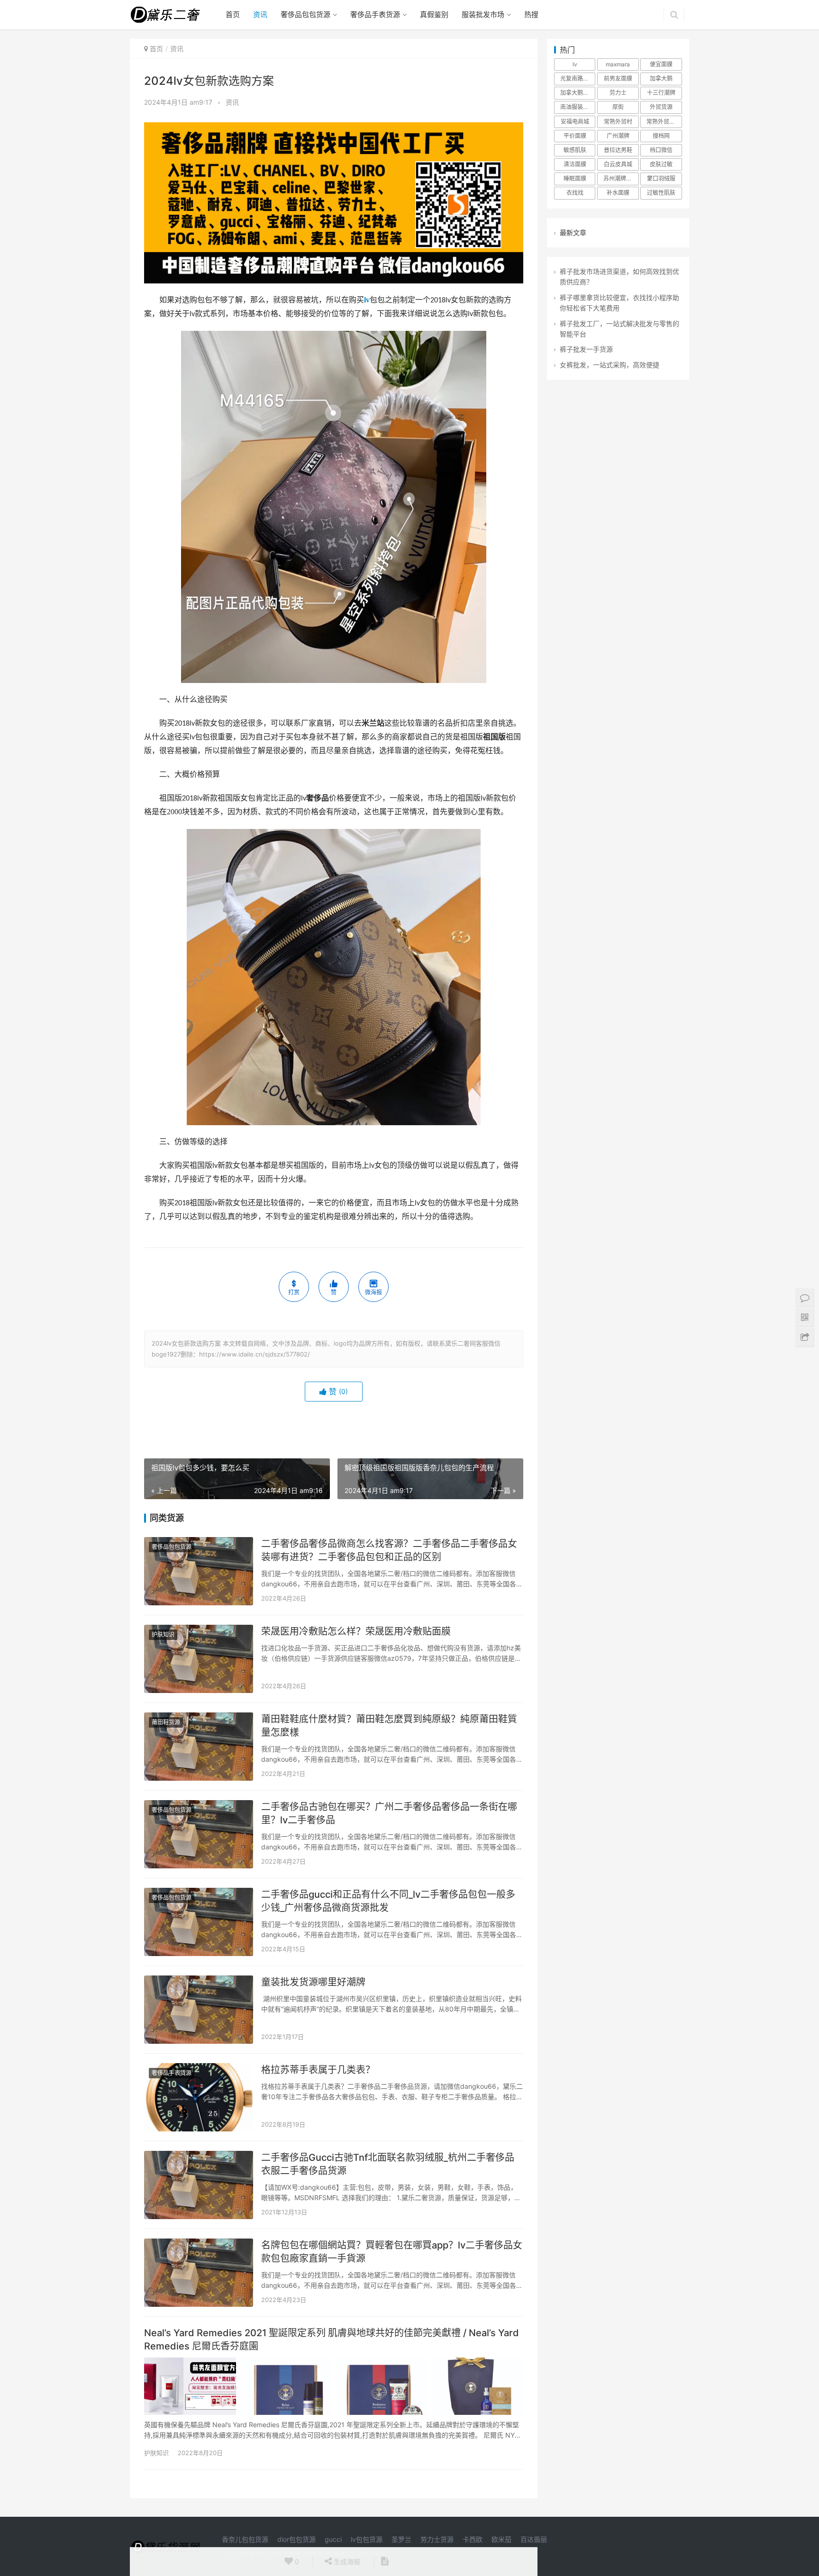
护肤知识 (163, 1634)
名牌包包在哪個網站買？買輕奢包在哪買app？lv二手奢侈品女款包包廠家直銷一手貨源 (392, 2252)
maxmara (618, 64)
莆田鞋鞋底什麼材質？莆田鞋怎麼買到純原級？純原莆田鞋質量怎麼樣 (389, 1726)
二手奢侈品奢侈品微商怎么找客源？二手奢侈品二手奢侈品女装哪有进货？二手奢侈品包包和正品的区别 (389, 1550)
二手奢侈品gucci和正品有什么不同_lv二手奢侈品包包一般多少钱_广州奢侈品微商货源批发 (388, 1901)
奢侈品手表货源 (375, 14)
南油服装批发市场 (578, 107)
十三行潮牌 (661, 93)
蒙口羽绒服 (661, 178)
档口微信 (661, 150)
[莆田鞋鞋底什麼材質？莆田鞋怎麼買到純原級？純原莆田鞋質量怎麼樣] (199, 1747)
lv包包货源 (367, 2539)
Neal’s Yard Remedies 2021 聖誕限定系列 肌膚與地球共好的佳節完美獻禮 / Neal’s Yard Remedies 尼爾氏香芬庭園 (332, 2339)
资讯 (260, 14)
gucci (333, 2539)
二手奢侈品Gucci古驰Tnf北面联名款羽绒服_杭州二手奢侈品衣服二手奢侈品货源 (388, 2164)
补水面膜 (618, 193)
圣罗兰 (401, 2539)
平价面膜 (575, 136)
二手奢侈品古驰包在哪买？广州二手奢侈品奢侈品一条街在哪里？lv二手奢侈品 (389, 1813)
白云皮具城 (618, 164)
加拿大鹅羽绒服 (578, 93)
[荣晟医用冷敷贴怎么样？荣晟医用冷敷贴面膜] (199, 1659)
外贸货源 (661, 107)
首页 (233, 14)
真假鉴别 (434, 14)
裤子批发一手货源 (586, 349)
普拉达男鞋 (618, 150)
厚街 (618, 107)
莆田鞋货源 (166, 1722)
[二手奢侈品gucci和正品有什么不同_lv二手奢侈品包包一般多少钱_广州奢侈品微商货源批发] (199, 1922)
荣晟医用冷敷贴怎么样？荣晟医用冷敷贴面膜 (356, 1631)
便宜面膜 (661, 64)
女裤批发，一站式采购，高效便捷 (610, 365)
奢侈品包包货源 (305, 14)
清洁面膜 (575, 164)
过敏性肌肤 (661, 193)
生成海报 (346, 2562)
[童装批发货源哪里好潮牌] (199, 2010)
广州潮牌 (618, 136)
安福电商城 (575, 122)
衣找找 (575, 193)
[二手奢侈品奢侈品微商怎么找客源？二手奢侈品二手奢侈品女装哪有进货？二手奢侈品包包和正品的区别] (199, 1571)
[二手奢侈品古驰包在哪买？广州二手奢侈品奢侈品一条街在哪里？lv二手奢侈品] (199, 1834)
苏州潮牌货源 (620, 178)
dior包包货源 (296, 2539)
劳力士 (618, 93)
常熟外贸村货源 (664, 122)
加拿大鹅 (661, 78)
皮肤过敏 (661, 164)
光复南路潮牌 (577, 78)
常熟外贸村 (618, 122)
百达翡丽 (534, 2539)
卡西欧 (473, 2539)
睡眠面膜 (575, 178)
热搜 (531, 14)
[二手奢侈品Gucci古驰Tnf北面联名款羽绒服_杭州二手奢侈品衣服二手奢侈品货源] (199, 2185)
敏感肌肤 (575, 150)
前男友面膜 (618, 78)
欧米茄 (501, 2539)
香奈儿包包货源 (245, 2539)
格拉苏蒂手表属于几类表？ (318, 2070)
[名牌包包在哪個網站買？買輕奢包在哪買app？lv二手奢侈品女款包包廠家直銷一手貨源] (199, 2273)
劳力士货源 (437, 2539)
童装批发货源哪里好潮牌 (313, 1982)
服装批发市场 (483, 14)
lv (367, 300)
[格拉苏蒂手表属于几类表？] (199, 2097)
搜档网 (661, 136)
